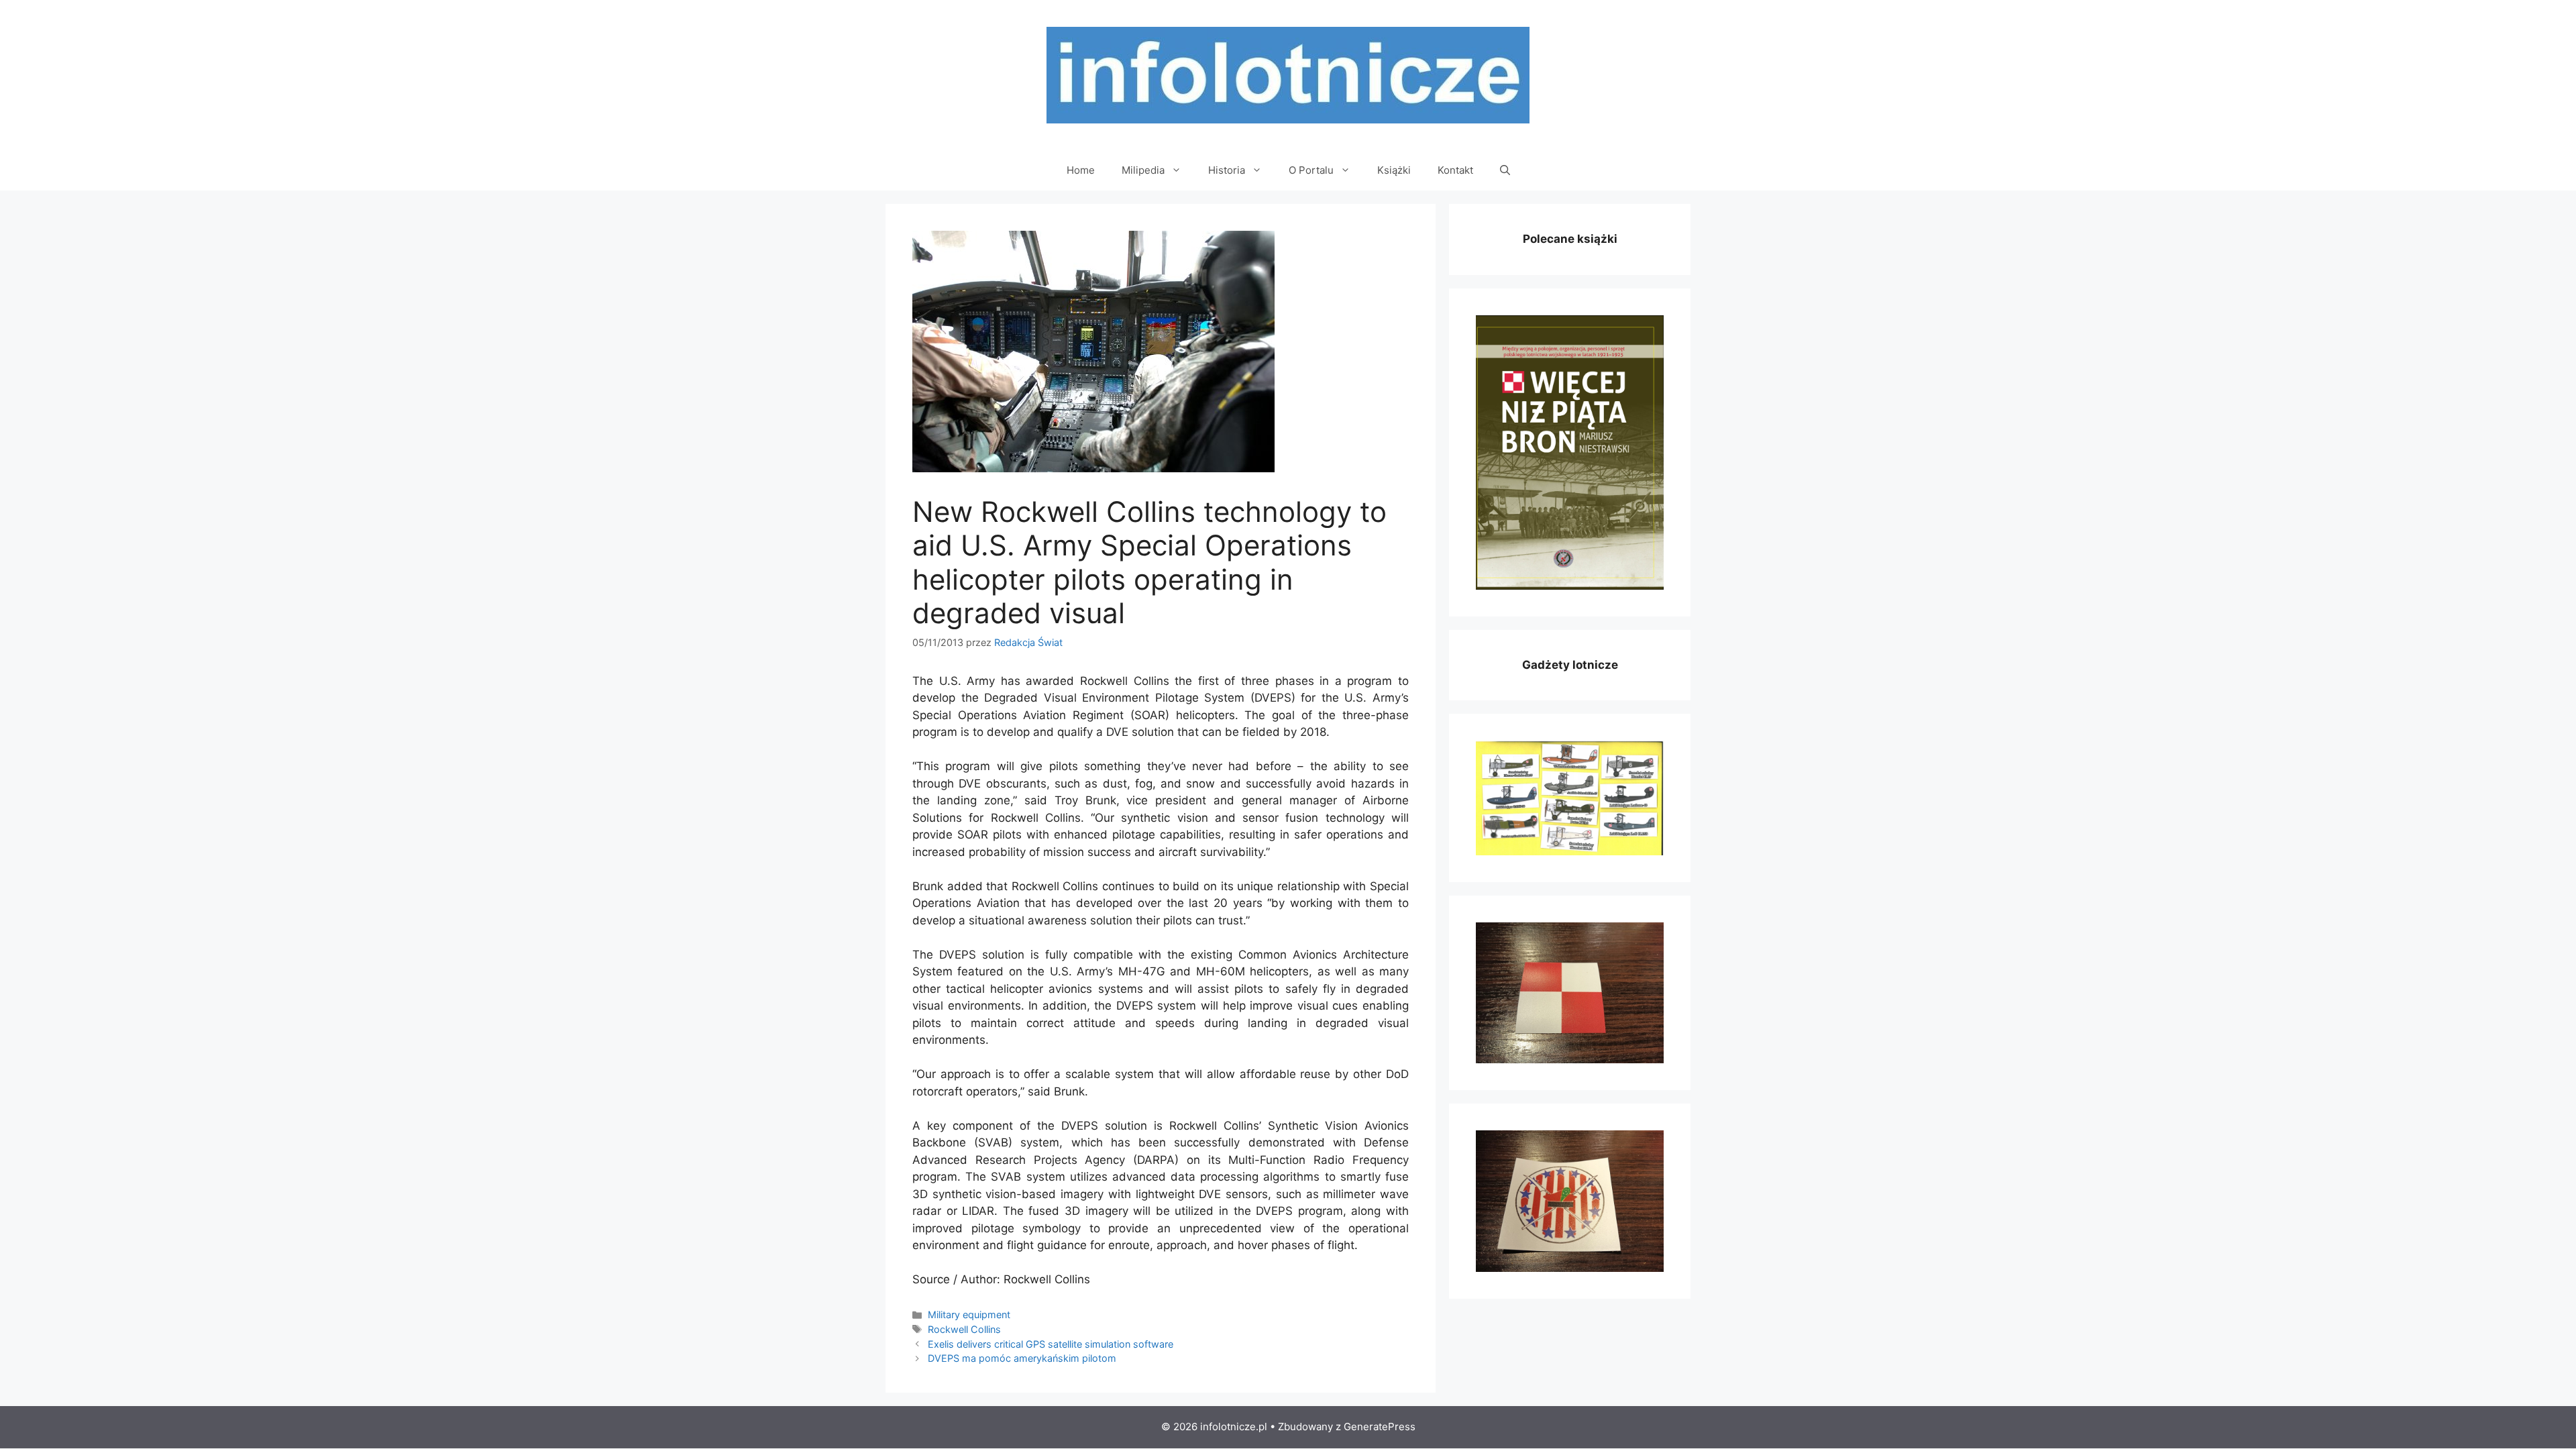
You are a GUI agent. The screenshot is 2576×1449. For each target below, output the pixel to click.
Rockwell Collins (964, 1329)
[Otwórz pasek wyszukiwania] (1505, 170)
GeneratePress (1380, 1427)
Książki (1394, 170)
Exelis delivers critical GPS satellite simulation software (1051, 1344)
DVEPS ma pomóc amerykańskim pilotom (1022, 1358)
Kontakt (1455, 170)
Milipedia (1143, 170)
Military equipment (969, 1314)
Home (1081, 170)
